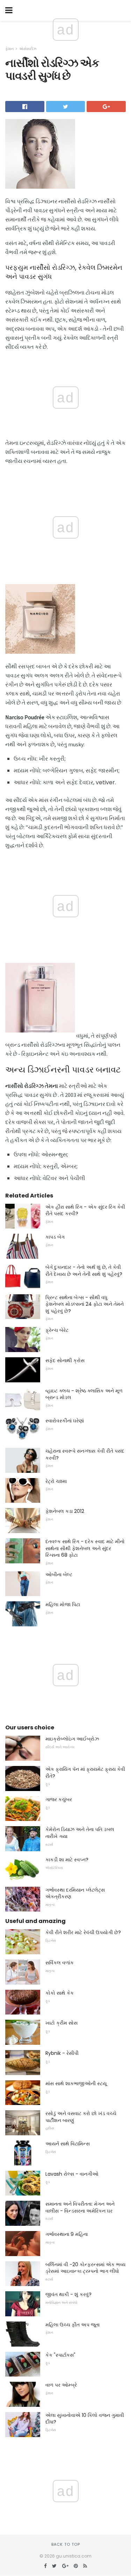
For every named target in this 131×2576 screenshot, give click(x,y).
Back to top (66, 2544)
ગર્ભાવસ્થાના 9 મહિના (67, 2234)
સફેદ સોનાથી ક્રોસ (65, 1360)
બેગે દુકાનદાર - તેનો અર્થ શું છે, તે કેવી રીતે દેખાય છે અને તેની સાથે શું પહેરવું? (84, 1271)
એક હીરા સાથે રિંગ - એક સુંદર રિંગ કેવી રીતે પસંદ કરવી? (85, 1210)
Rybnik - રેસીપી (62, 2053)
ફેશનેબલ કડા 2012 (65, 1511)
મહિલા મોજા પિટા (63, 1604)
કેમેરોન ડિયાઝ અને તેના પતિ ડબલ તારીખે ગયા (80, 1833)
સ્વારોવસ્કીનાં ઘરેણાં (65, 1421)
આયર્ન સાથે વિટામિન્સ (68, 2144)
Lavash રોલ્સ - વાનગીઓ (72, 2174)
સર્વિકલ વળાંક (60, 1963)
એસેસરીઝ (28, 49)
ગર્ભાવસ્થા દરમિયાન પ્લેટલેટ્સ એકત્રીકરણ (75, 1893)
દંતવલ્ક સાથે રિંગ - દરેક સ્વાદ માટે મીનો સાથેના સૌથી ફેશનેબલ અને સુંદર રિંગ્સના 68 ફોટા (85, 1548)
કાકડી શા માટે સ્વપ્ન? (67, 1860)
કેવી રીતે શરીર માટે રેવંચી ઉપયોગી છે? (83, 1932)
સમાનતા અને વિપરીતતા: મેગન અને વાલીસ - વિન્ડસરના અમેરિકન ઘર (80, 2207)
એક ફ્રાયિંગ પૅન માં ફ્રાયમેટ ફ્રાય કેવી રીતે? (85, 1773)
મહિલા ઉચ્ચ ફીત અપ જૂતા (72, 2325)
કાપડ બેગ (55, 1237)
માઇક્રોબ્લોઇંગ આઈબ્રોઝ (72, 1739)
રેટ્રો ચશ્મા (56, 1481)
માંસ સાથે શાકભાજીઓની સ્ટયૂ (76, 2083)
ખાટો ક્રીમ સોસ (61, 2023)
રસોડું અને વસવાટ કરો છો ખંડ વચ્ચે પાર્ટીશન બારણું (81, 2117)
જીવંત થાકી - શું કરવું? (68, 2294)
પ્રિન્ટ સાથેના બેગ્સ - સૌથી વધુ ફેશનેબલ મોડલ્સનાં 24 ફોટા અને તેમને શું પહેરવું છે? (85, 1304)
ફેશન (9, 49)
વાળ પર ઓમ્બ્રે (61, 2385)
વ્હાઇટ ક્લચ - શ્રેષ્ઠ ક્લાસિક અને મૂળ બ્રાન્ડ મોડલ (84, 1394)
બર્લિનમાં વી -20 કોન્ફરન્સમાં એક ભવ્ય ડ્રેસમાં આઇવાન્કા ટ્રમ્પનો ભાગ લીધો (85, 2268)
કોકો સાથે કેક (60, 1993)
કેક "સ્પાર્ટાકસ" (60, 2355)
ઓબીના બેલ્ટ (59, 1574)
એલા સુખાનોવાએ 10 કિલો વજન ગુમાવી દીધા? (85, 2419)
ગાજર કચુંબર (59, 1799)
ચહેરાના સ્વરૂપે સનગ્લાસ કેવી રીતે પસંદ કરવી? (85, 1454)
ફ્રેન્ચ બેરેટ (57, 1330)
